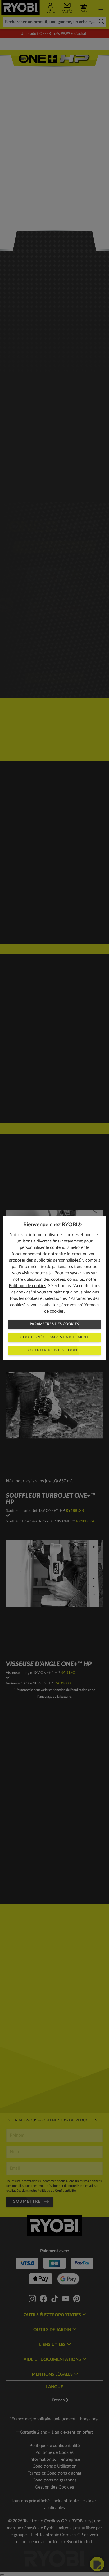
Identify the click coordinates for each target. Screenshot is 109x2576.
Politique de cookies (27, 1286)
